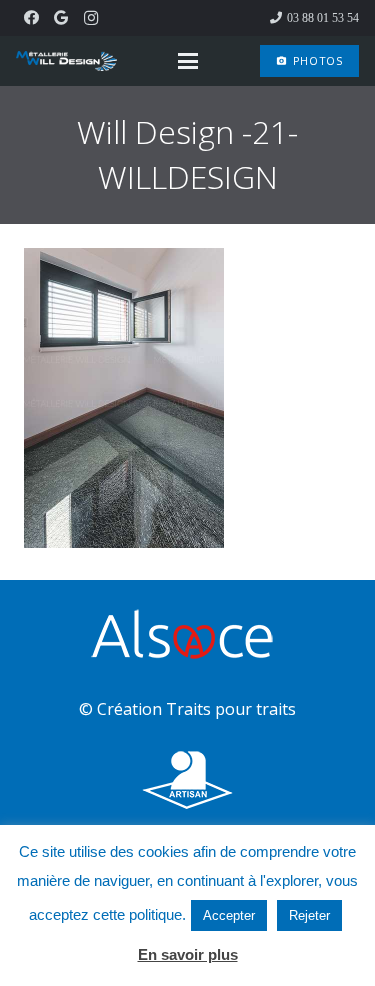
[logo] (66, 61)
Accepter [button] (229, 915)
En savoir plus (188, 954)
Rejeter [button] (309, 915)
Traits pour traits (231, 709)
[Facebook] (31, 18)
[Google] (61, 18)
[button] (189, 61)
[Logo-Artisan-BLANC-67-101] (187, 780)
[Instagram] (91, 18)
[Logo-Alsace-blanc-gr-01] (187, 637)
